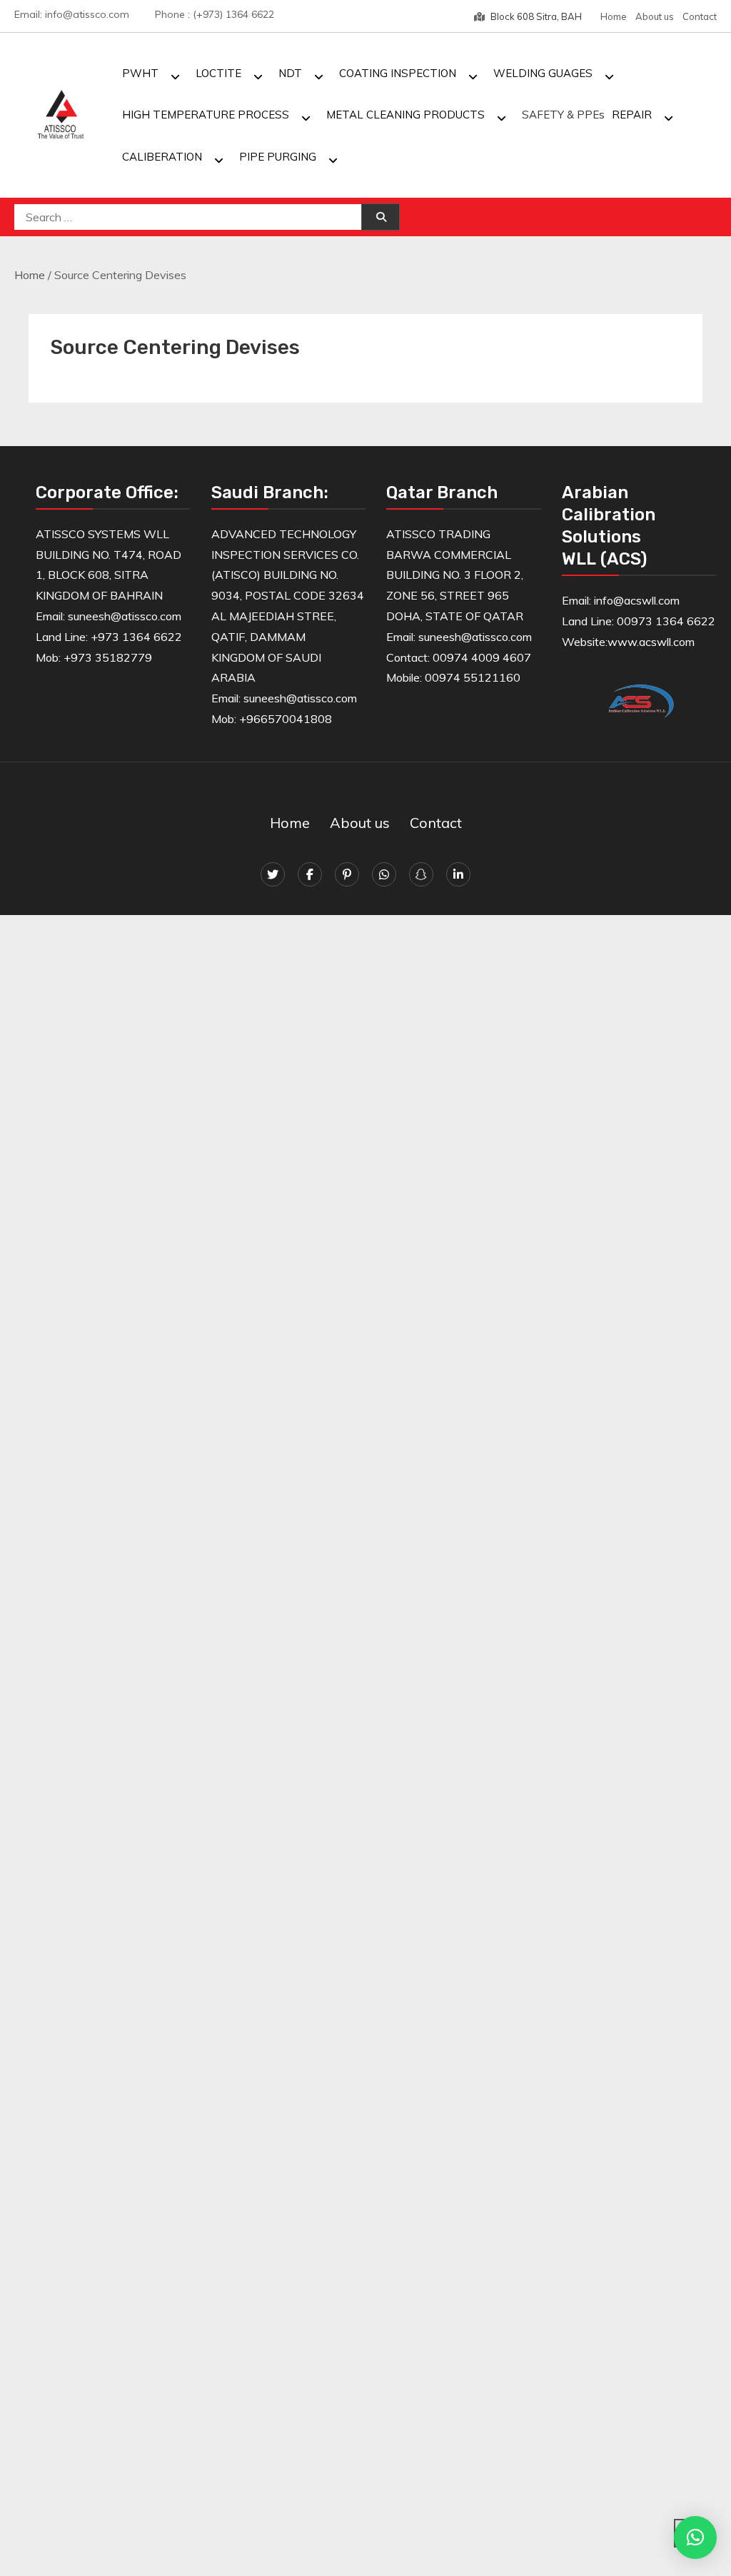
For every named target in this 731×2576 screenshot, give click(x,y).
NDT (290, 73)
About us (655, 16)
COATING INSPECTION (398, 73)
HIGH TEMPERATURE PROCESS (206, 115)
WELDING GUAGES (543, 73)
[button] (695, 2537)
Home (614, 16)
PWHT (140, 73)
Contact (700, 16)
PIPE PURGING (278, 157)
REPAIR (632, 115)
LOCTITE (218, 73)
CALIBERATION (162, 157)
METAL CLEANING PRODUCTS (405, 115)
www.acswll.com (651, 642)
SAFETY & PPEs (563, 115)
